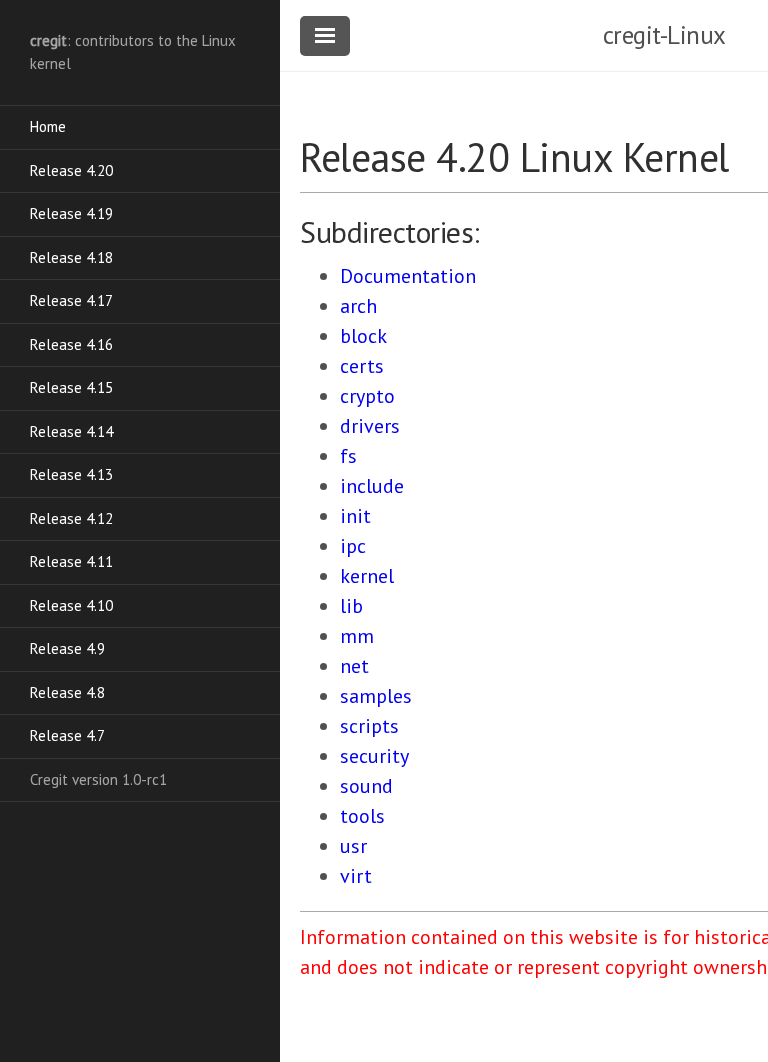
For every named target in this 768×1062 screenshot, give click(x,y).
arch (358, 306)
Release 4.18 (71, 257)
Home (48, 126)
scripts (369, 726)
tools (362, 816)
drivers (370, 426)
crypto (367, 396)
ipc (353, 546)
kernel (367, 576)
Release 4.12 (71, 518)
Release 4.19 (71, 213)
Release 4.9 (67, 648)
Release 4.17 (71, 300)
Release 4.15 (71, 387)
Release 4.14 (71, 431)
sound (366, 786)
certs (362, 366)
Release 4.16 (71, 344)
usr (353, 846)
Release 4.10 (71, 605)
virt (356, 876)
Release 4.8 (67, 692)
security (374, 756)
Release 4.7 (67, 735)
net (354, 666)
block (363, 336)
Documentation (408, 276)
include (372, 486)
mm (357, 636)
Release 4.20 (71, 170)
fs (348, 456)
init (355, 516)
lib (351, 606)
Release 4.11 (71, 561)
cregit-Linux (664, 35)
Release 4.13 (71, 474)
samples (376, 696)
